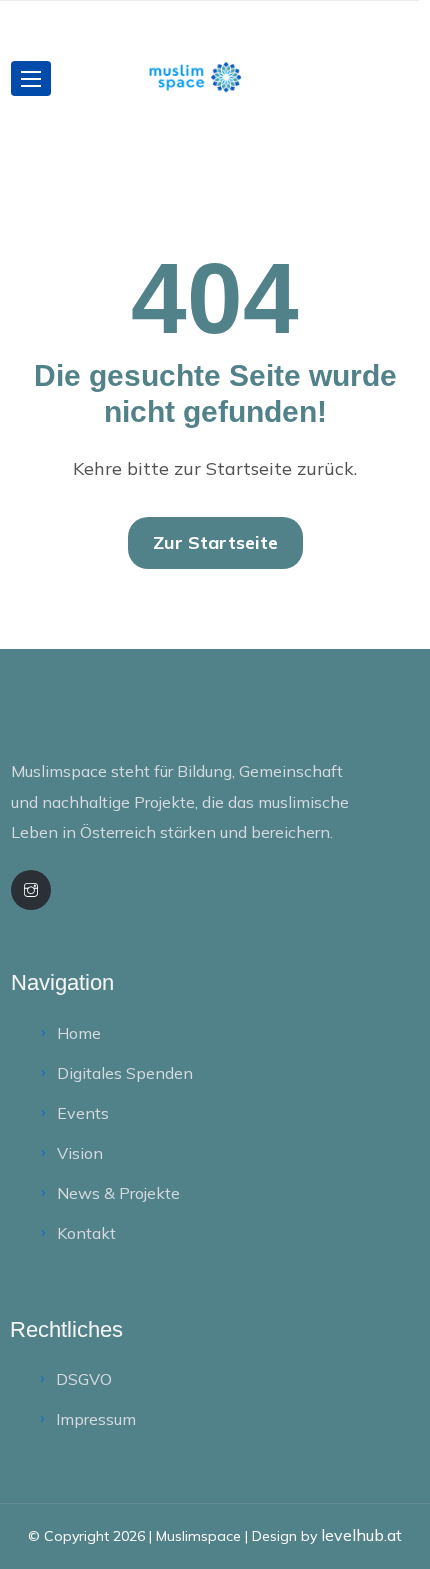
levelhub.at (361, 1535)
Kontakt (86, 1233)
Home (79, 1033)
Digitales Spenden (125, 1073)
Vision (80, 1153)
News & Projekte (118, 1193)
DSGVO (84, 1379)
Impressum (96, 1419)
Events (83, 1113)
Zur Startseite (215, 542)
